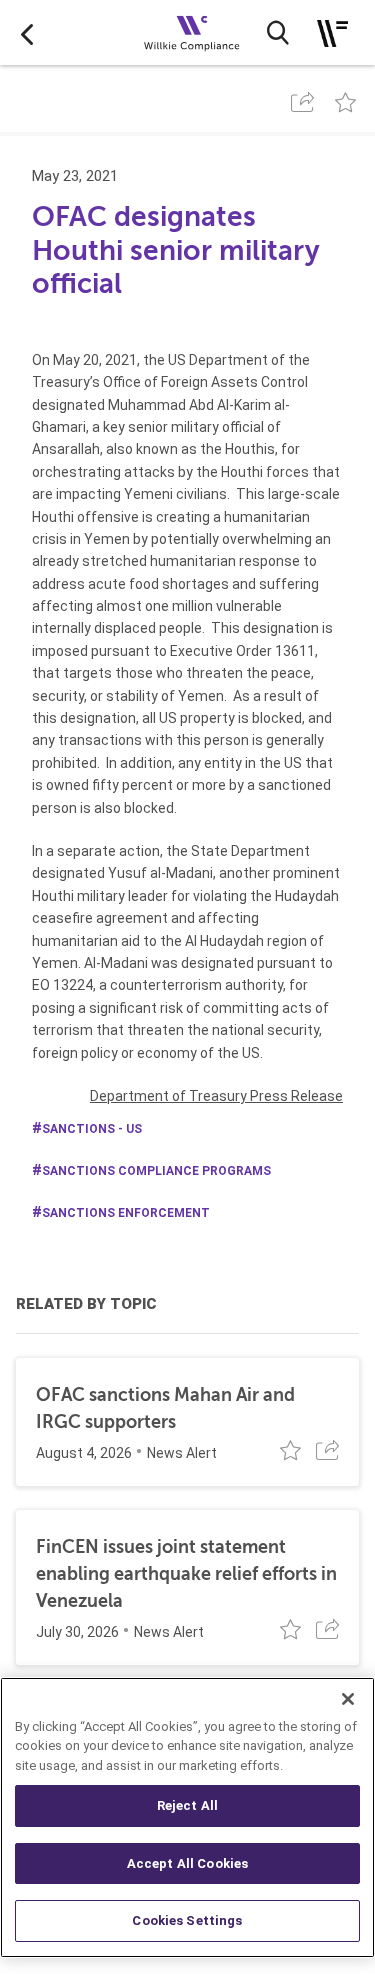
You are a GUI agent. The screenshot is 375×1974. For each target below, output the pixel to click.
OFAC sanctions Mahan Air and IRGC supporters (165, 1408)
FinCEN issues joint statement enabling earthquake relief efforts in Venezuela (186, 1574)
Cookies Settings (187, 1920)
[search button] (278, 33)
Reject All (187, 1805)
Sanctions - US (92, 1129)
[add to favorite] (345, 102)
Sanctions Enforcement (126, 1213)
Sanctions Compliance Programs (156, 1171)
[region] (187, 1817)
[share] (302, 102)
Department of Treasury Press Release (216, 1096)
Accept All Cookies (187, 1863)
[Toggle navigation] (332, 33)
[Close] (348, 1699)
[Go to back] (27, 33)
